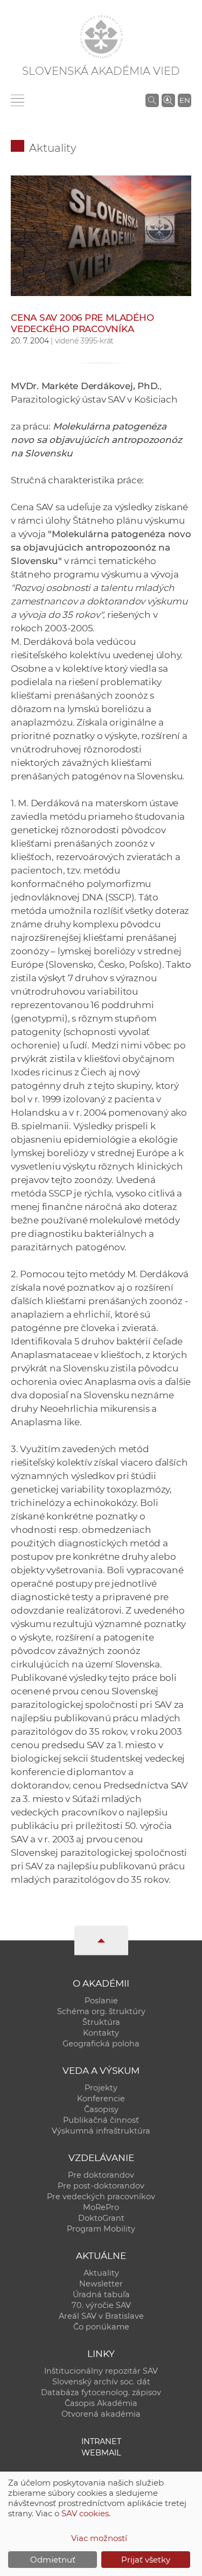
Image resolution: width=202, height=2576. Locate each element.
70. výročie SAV (101, 2305)
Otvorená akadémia (101, 2414)
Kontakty (101, 2033)
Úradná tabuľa (101, 2295)
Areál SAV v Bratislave (101, 2316)
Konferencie (101, 2099)
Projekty (101, 2088)
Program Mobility (101, 2229)
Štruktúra (101, 2022)
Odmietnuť (53, 2560)
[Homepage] (101, 37)
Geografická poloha (101, 2044)
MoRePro (101, 2207)
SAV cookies (85, 2513)
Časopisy (101, 2109)
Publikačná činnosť (101, 2120)
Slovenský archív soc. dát (101, 2382)
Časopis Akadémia (101, 2403)
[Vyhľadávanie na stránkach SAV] (152, 100)
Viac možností (99, 2538)
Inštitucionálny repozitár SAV (101, 2371)
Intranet (101, 2441)
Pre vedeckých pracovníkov (101, 2197)
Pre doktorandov (101, 2175)
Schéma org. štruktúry (101, 2011)
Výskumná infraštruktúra (101, 2131)
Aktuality (53, 148)
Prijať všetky (146, 2560)
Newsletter (101, 2284)
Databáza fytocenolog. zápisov (101, 2392)
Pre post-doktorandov (101, 2186)
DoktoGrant (101, 2218)
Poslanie (101, 2001)
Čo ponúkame (101, 2327)
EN (185, 100)
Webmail (101, 2453)
